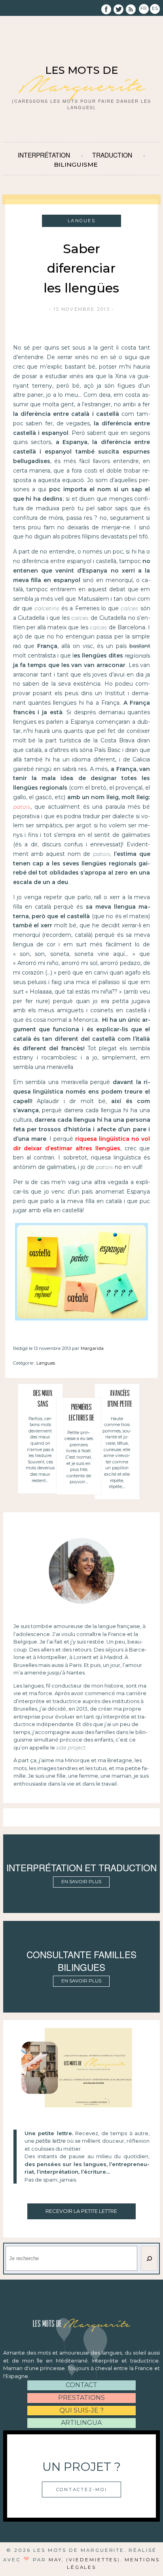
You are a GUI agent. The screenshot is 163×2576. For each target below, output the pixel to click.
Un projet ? (81, 2466)
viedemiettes (93, 2560)
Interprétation (44, 155)
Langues (46, 1363)
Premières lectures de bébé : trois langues (81, 1414)
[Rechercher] (149, 2258)
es (155, 8)
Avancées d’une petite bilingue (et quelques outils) (120, 1400)
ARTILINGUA (81, 2423)
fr (144, 8)
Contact (81, 2385)
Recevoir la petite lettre (81, 2211)
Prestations (81, 2398)
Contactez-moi (82, 2489)
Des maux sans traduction (43, 1400)
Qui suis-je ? (81, 2410)
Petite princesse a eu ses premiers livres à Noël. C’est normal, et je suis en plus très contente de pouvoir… (79, 1457)
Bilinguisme (76, 164)
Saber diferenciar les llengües (81, 268)
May (55, 2560)
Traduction (112, 155)
